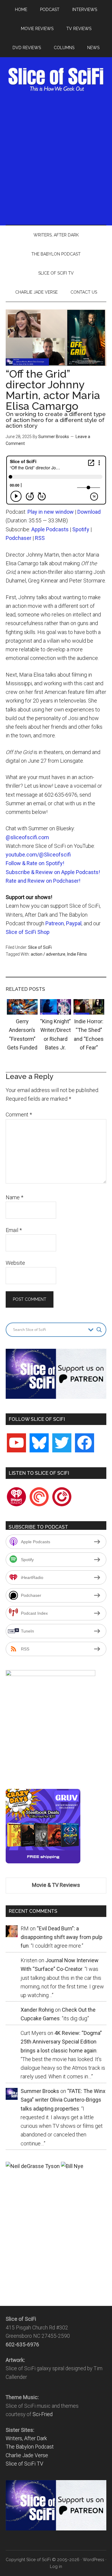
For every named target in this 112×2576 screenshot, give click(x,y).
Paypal (74, 923)
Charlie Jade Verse (27, 2455)
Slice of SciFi (56, 80)
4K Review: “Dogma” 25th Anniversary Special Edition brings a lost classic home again (61, 2042)
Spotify (81, 529)
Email (14, 1230)
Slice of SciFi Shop (28, 932)
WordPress (93, 2560)
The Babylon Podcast (30, 2447)
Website (15, 1263)
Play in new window (51, 512)
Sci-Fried (43, 2414)
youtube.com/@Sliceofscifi (38, 855)
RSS (40, 538)
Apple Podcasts (50, 529)
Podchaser (19, 538)
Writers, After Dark (26, 2438)
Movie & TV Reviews (56, 1885)
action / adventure (48, 954)
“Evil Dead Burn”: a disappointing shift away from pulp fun (62, 1937)
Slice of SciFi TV (24, 2464)
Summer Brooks (54, 437)
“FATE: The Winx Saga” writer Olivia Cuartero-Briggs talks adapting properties (63, 2100)
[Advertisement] (56, 158)
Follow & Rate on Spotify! (35, 863)
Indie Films (77, 954)
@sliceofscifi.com (27, 837)
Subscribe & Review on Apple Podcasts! (53, 872)
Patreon (55, 923)
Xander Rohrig (37, 2010)
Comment (19, 1115)
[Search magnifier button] (99, 1330)
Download (89, 512)
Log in (56, 2566)
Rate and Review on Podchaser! (43, 881)
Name (14, 1197)
